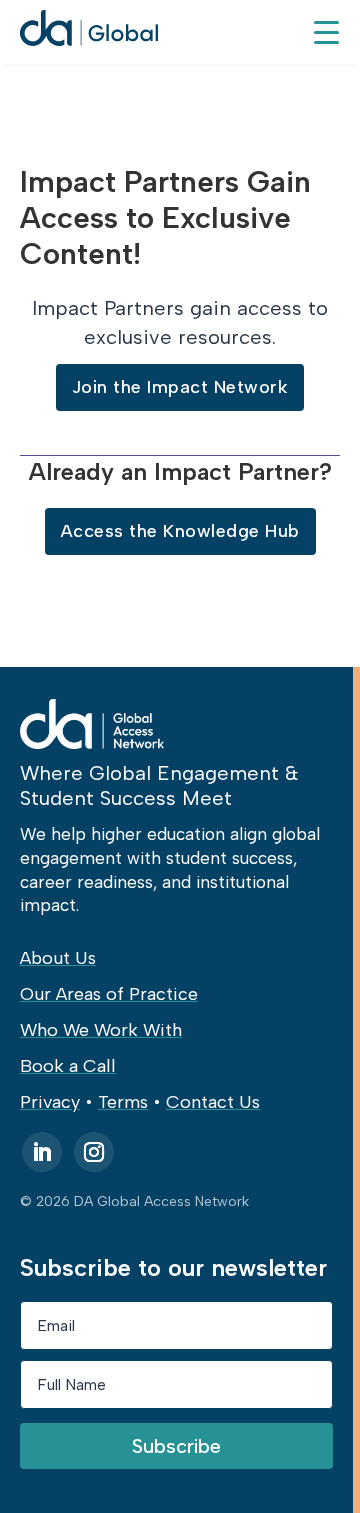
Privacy (50, 1102)
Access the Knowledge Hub (180, 531)
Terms (123, 1102)
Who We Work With (101, 1030)
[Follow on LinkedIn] (42, 1152)
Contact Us (213, 1102)
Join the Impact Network (180, 387)
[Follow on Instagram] (94, 1152)
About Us (58, 958)
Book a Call (68, 1066)
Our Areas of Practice (109, 994)
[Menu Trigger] (326, 31)
